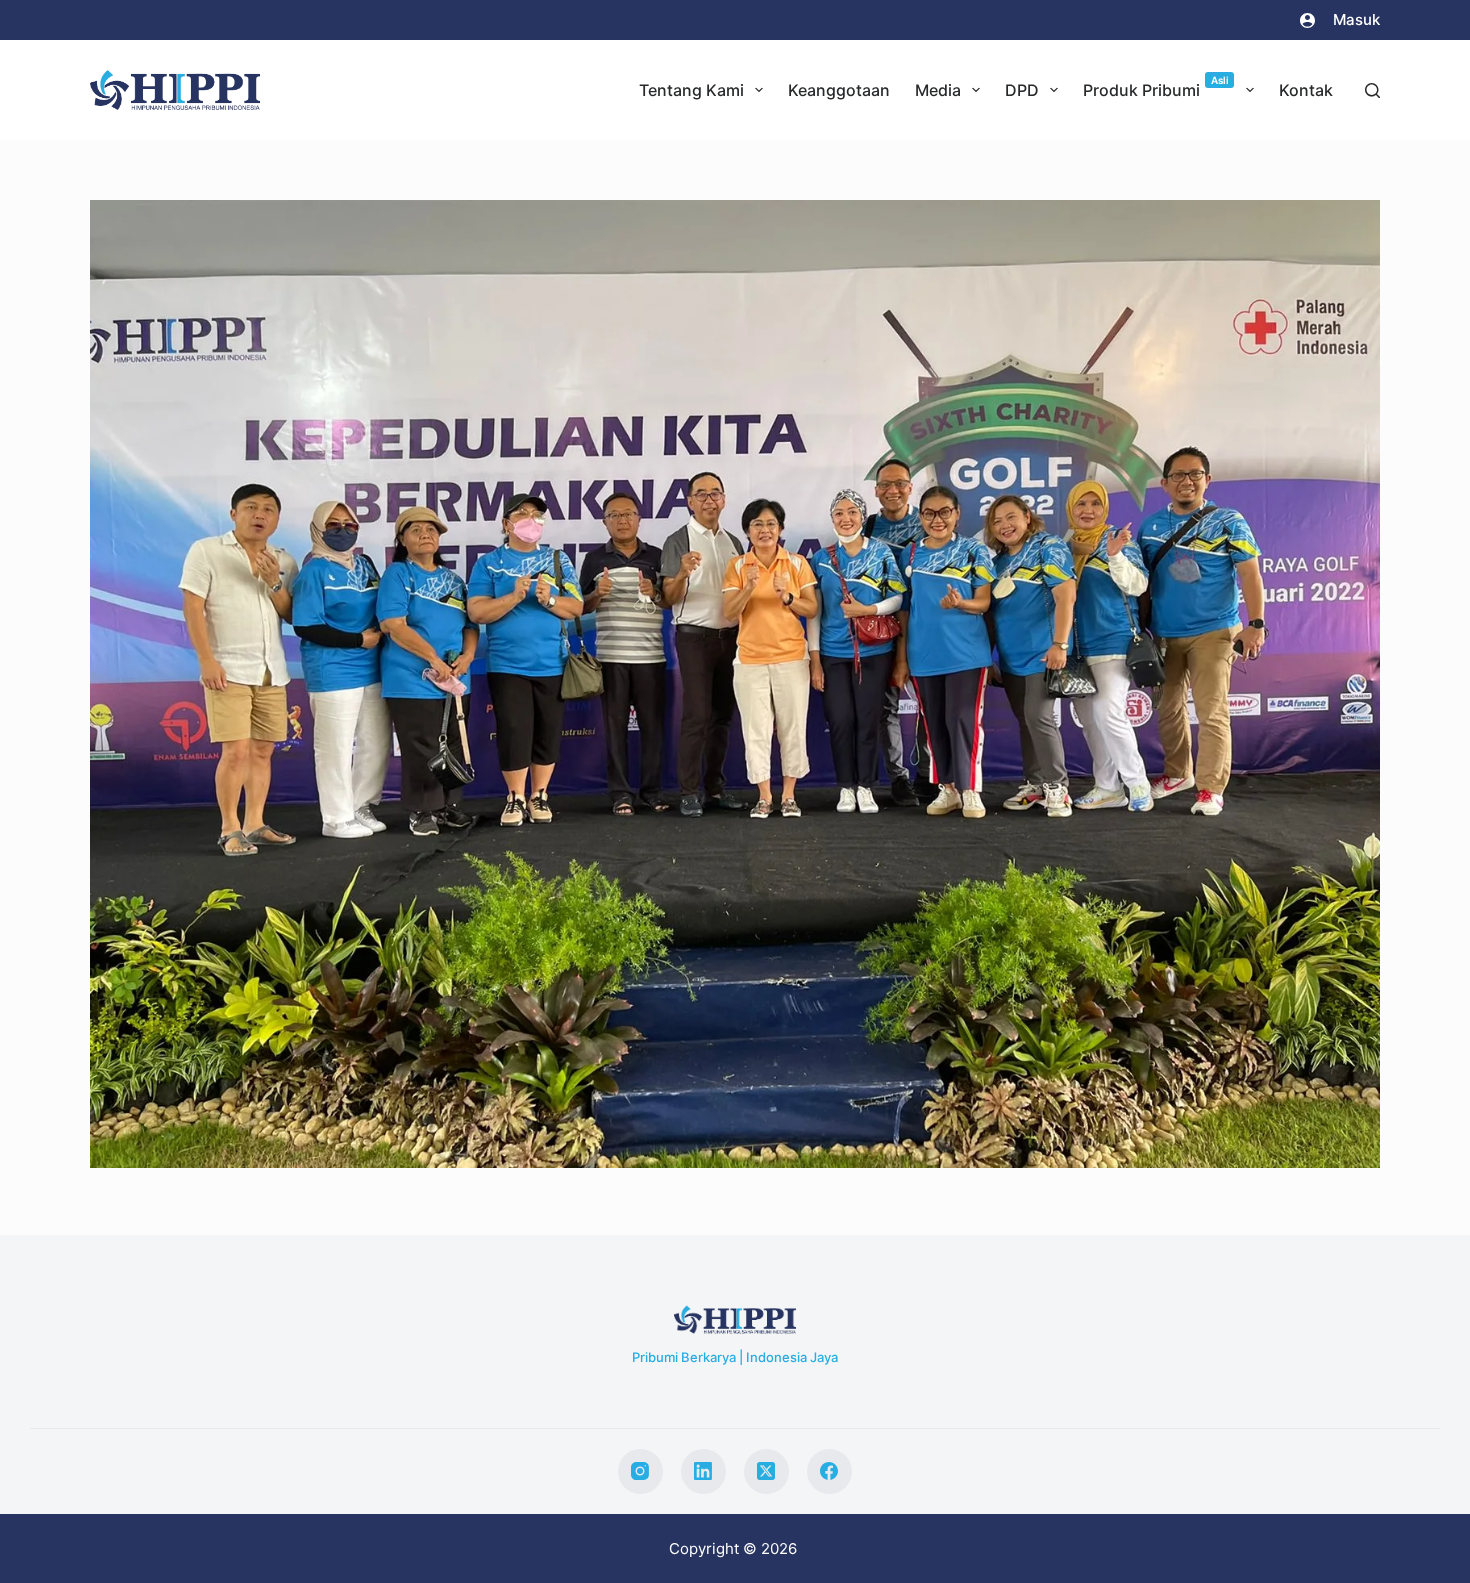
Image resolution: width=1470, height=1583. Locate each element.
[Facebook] (829, 1471)
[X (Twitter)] (766, 1471)
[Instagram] (640, 1471)
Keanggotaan (839, 90)
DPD (1022, 90)
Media (938, 90)
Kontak (1306, 90)
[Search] (1372, 90)
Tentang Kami (691, 90)
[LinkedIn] (703, 1471)
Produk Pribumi (1156, 87)
